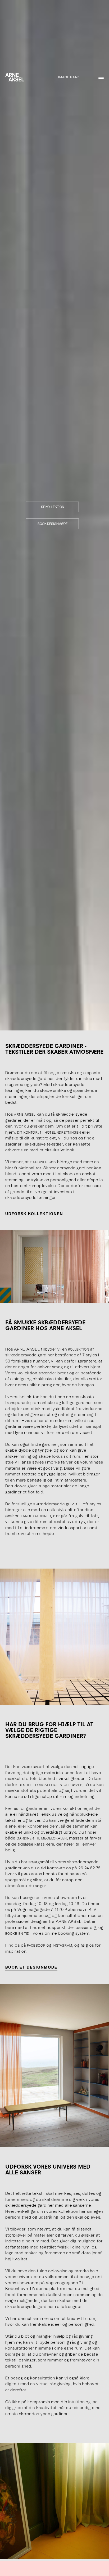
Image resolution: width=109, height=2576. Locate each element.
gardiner (39, 1162)
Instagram (62, 1946)
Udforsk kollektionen (34, 1214)
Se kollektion (53, 507)
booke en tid (17, 1934)
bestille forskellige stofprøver (51, 1785)
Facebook (36, 1946)
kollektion (79, 1350)
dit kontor (28, 1133)
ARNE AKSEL (25, 1115)
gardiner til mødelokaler (42, 1838)
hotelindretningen (63, 1133)
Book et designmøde (31, 1967)
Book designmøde (53, 524)
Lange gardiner (36, 1516)
